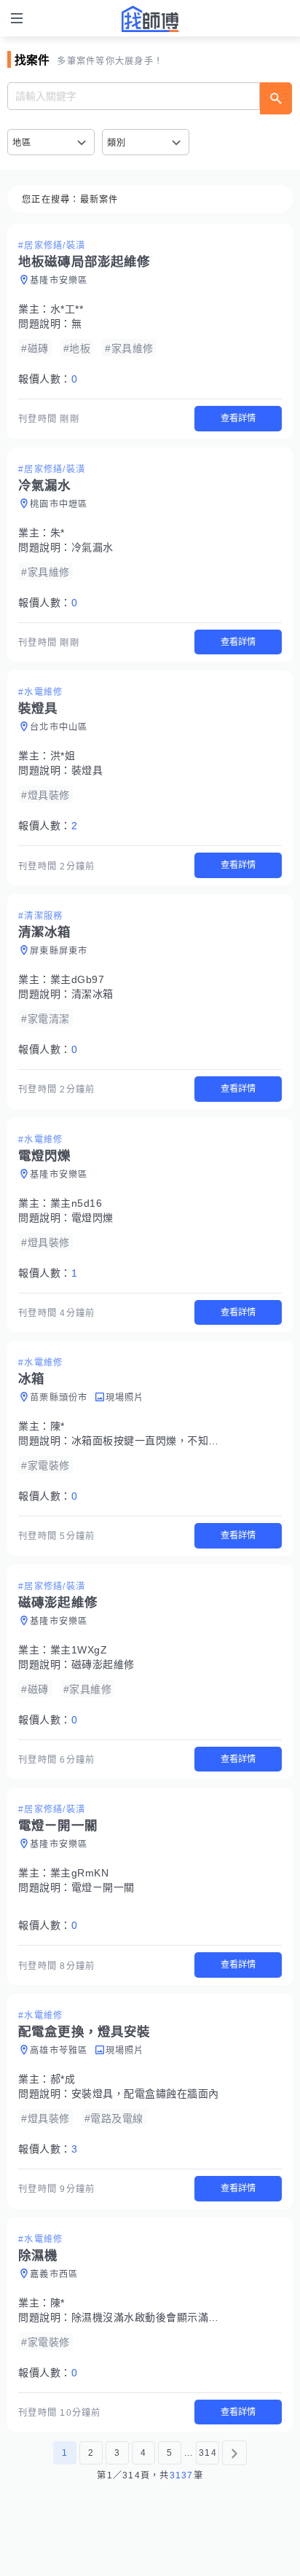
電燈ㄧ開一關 (103, 1887)
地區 (22, 143)
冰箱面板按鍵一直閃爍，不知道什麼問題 (166, 1441)
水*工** (67, 309)
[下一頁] (234, 2453)
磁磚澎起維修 (103, 1664)
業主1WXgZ (79, 1650)
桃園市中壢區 (59, 504)
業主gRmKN (80, 1873)
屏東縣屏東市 (59, 951)
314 (208, 2453)
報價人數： (48, 379)
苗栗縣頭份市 (59, 1398)
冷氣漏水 (92, 547)
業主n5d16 (76, 1203)
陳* (58, 1426)
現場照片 (125, 1398)
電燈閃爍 (92, 1218)
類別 (117, 143)
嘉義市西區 (54, 2274)
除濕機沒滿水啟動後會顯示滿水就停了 (161, 2317)
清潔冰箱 (92, 994)
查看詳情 (238, 418)
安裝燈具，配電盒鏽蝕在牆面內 (145, 2094)
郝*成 (63, 2079)
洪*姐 (63, 756)
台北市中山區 (59, 727)
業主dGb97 (78, 979)
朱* (58, 533)
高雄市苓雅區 (59, 2051)
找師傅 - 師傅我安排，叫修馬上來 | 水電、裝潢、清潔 (150, 19)
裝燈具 (87, 770)
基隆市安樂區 (59, 281)
